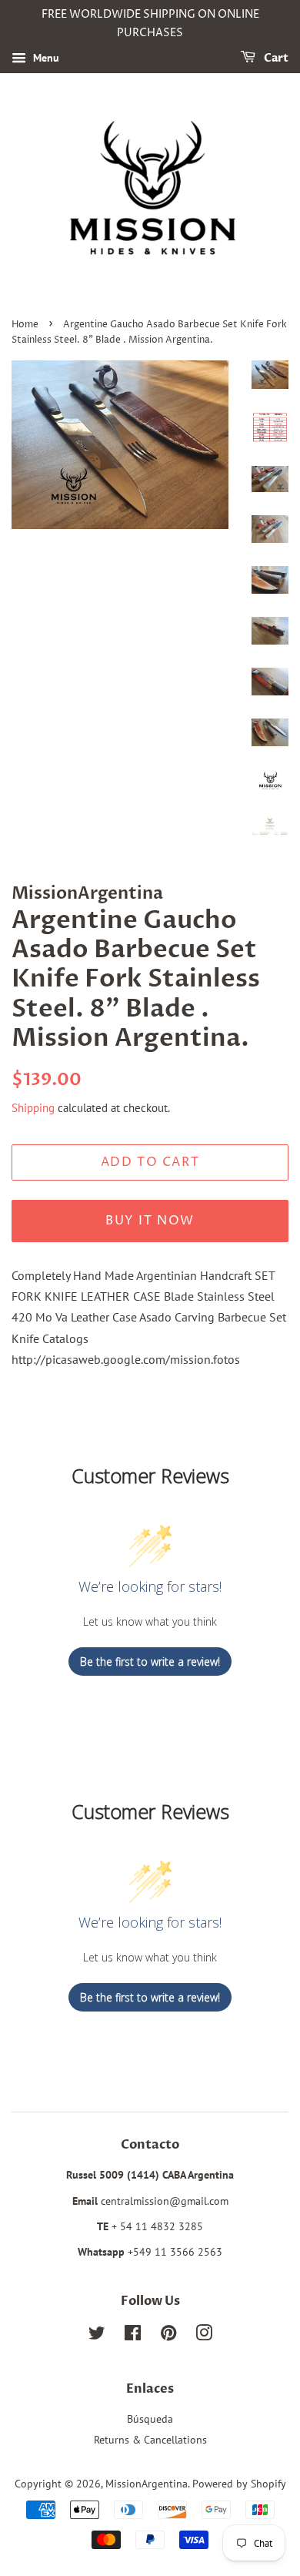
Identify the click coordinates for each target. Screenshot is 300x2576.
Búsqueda (150, 2419)
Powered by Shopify (239, 2484)
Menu (45, 58)
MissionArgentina (147, 2484)
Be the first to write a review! (150, 1662)
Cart (275, 58)
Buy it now (150, 1221)
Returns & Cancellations (150, 2440)
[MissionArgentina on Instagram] (204, 2336)
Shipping (33, 1108)
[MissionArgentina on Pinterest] (168, 2336)
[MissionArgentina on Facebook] (133, 2336)
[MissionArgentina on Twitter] (97, 2336)
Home (25, 325)
